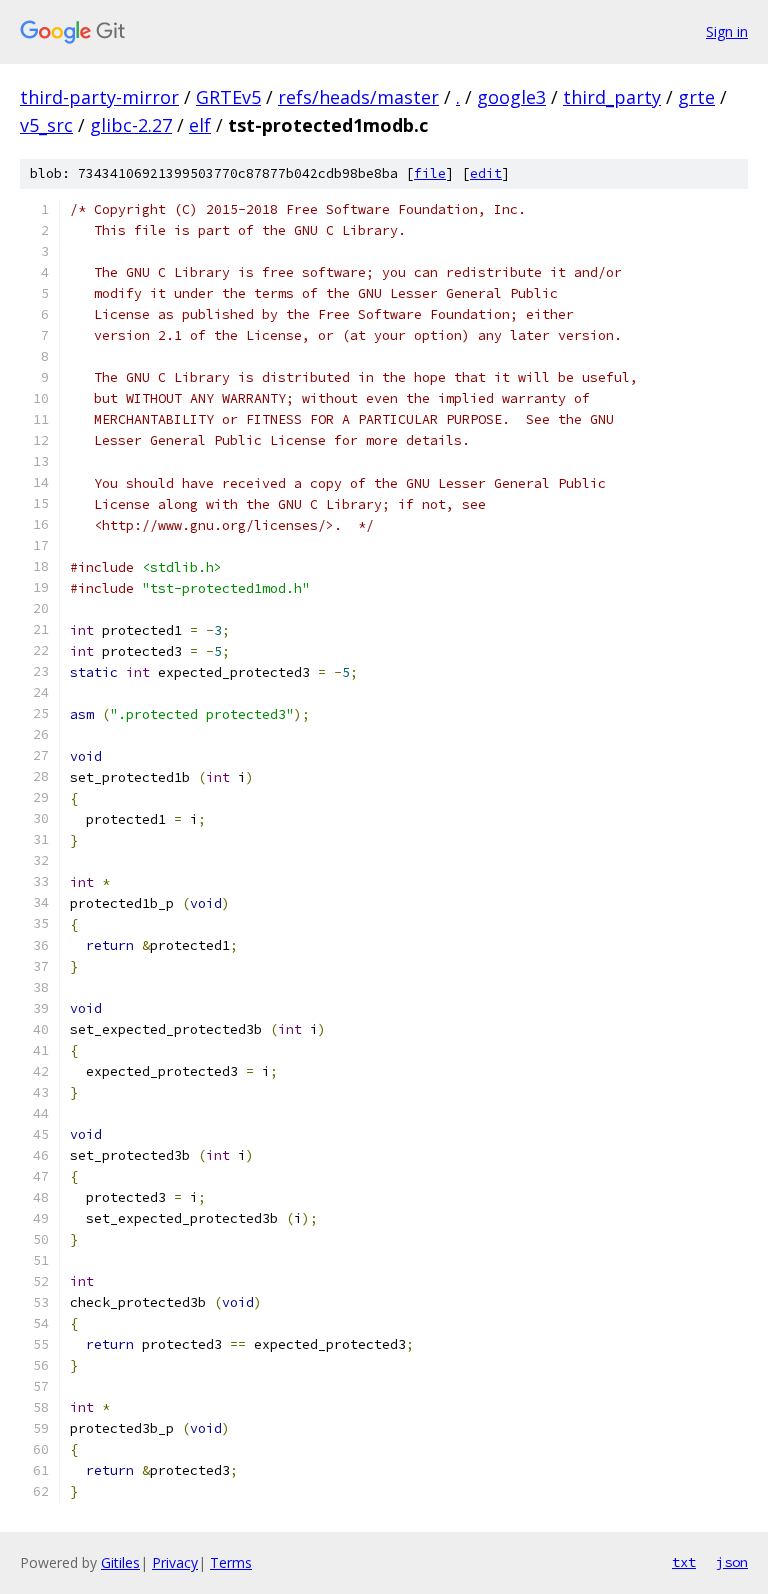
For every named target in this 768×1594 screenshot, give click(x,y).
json (732, 1562)
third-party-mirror (99, 97)
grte (696, 97)
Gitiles (120, 1562)
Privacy (175, 1562)
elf (200, 125)
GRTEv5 (228, 97)
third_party (612, 97)
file (430, 173)
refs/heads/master (358, 97)
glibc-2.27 (131, 125)
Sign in (727, 31)
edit (486, 173)
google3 (511, 97)
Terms (231, 1562)
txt (684, 1562)
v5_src (46, 125)
